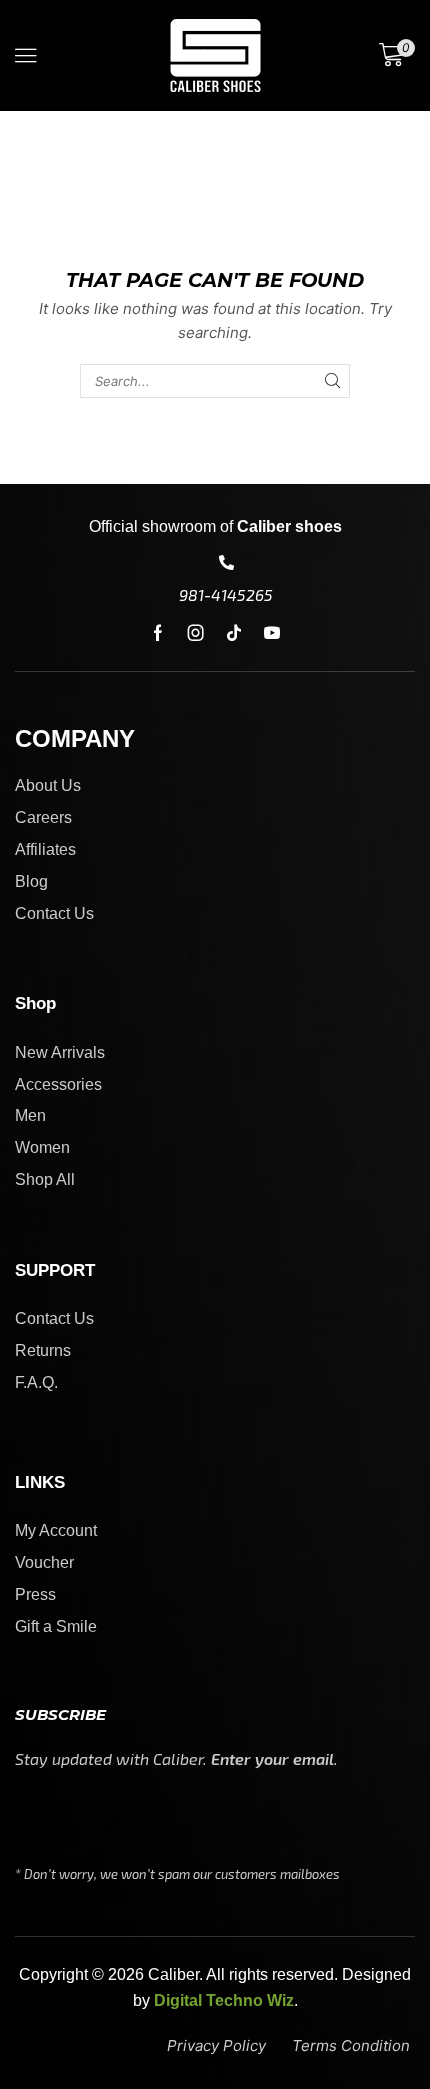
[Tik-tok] (234, 633)
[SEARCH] (332, 381)
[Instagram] (196, 633)
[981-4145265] (226, 562)
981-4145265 (226, 594)
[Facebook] (158, 633)
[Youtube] (272, 633)
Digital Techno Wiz (224, 2000)
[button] (26, 56)
